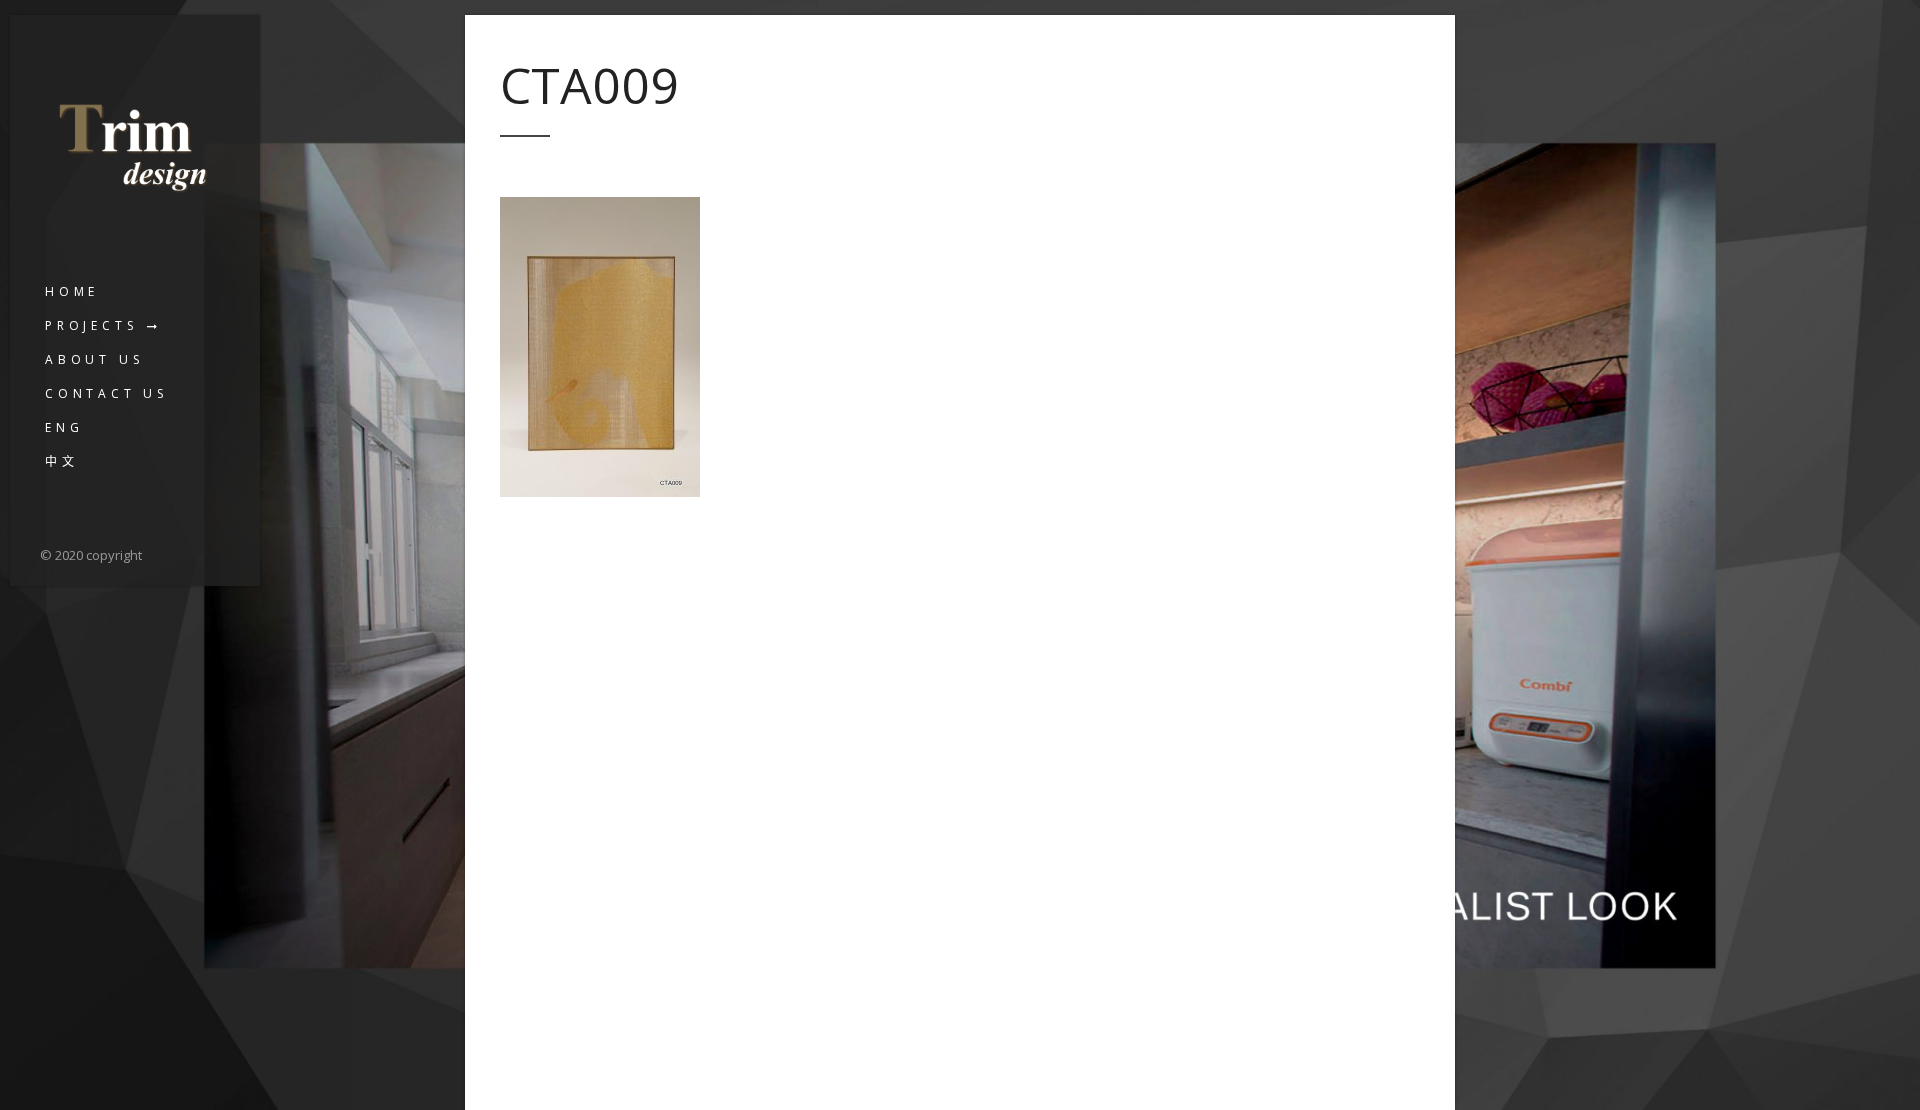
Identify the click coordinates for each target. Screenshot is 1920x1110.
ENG (64, 427)
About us (94, 359)
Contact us (106, 393)
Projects (91, 325)
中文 (62, 461)
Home (72, 291)
